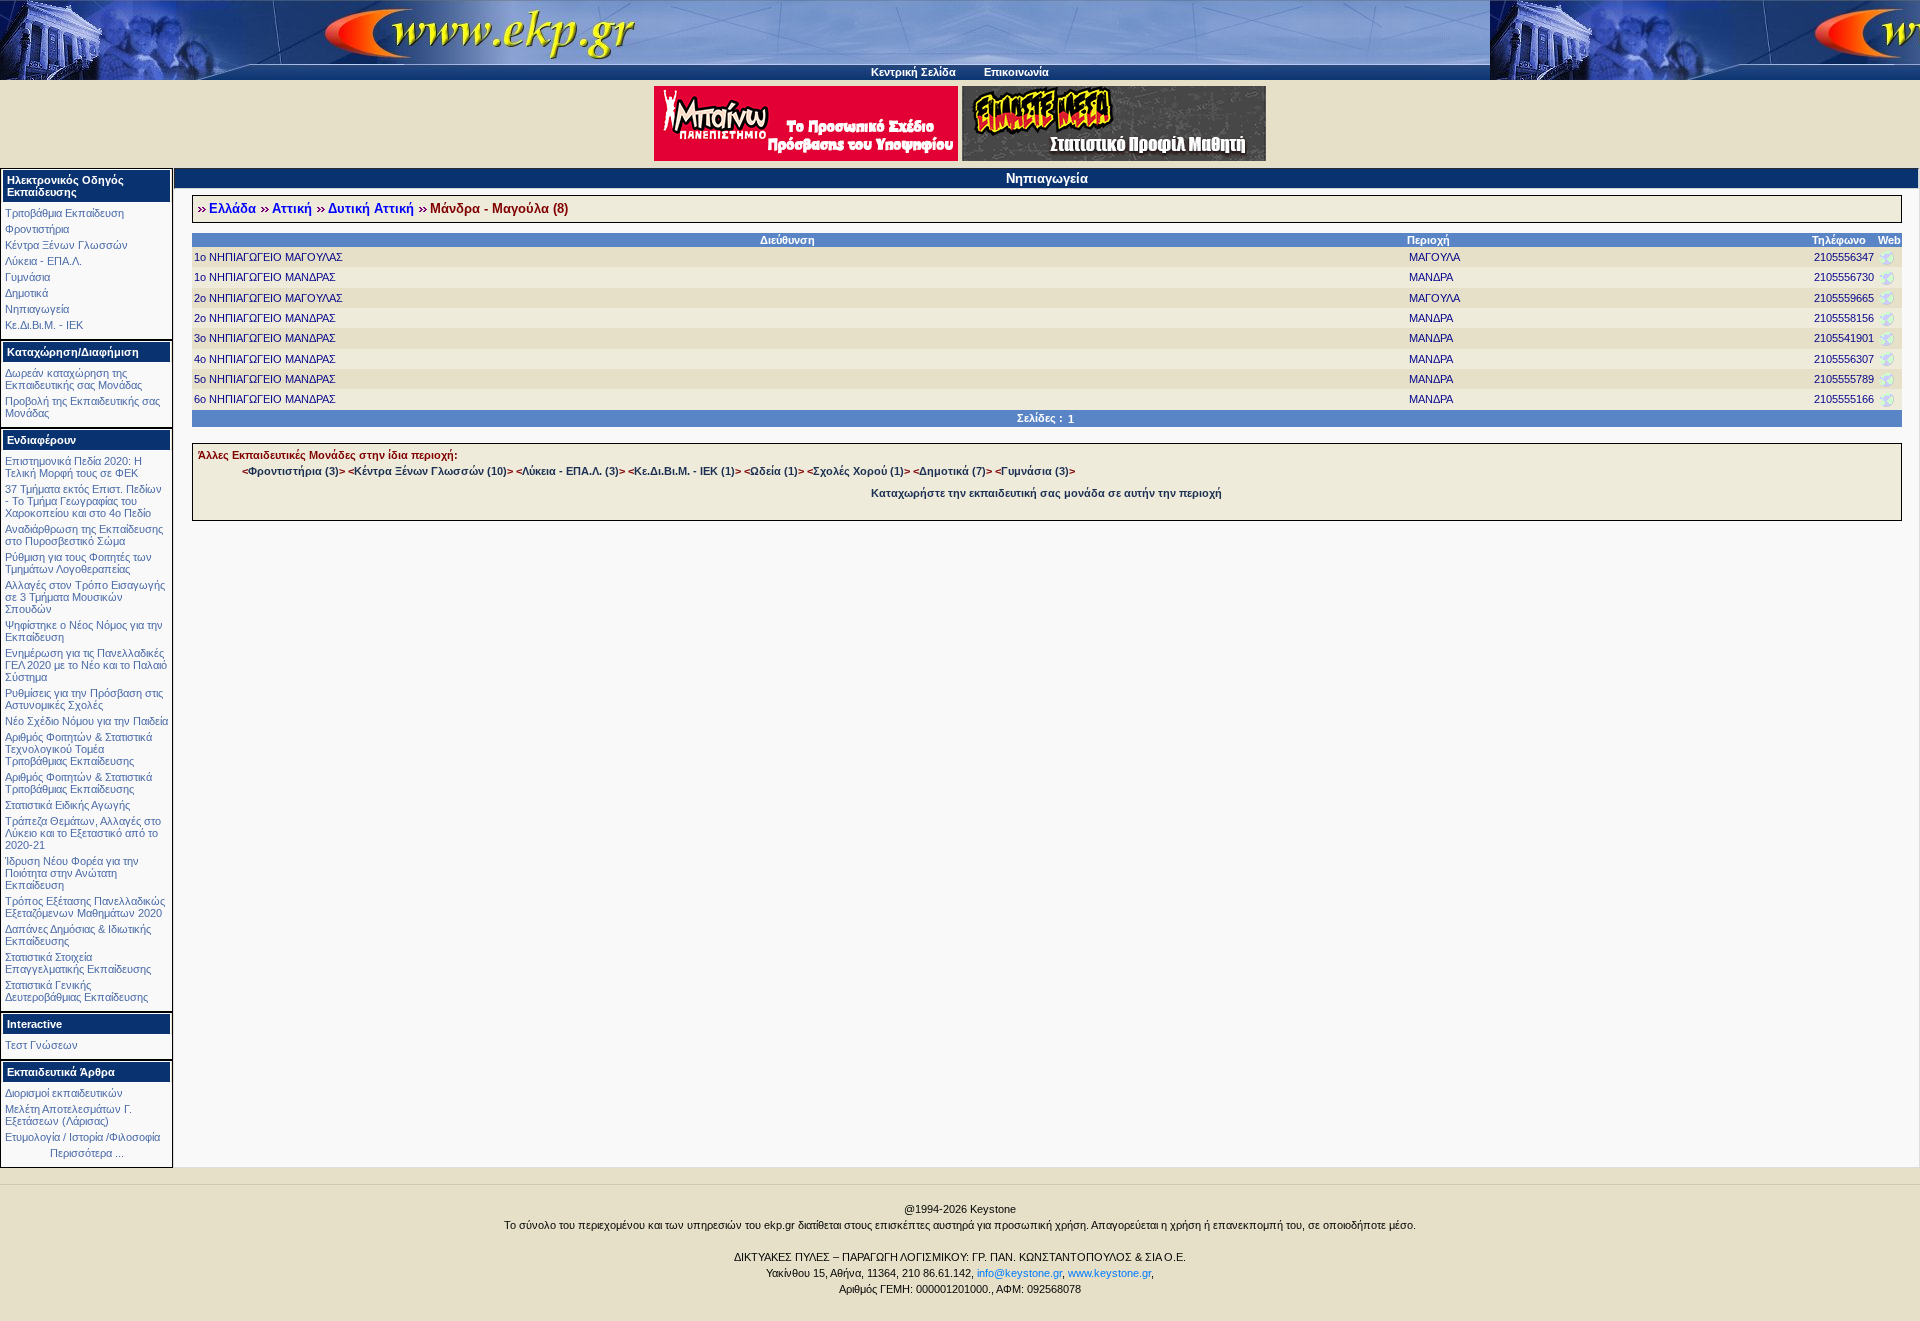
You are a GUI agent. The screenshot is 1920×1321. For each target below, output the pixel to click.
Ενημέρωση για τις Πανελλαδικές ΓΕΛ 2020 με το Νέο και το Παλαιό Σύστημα (86, 665)
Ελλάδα (232, 209)
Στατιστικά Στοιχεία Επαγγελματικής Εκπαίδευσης (78, 963)
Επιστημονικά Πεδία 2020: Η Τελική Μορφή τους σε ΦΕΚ (73, 467)
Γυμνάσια (27, 277)
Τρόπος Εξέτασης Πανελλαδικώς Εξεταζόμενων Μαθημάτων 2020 (85, 907)
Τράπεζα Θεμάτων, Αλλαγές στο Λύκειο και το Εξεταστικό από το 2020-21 (83, 833)
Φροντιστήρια (37, 229)
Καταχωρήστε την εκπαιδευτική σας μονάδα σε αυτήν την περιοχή (1046, 493)
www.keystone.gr (1109, 1273)
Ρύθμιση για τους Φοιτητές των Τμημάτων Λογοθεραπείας (78, 563)
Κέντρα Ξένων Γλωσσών (66, 245)
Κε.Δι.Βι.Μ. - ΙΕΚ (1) (684, 471)
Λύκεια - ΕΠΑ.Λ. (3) (570, 471)
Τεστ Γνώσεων (41, 1045)
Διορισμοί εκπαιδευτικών (64, 1093)
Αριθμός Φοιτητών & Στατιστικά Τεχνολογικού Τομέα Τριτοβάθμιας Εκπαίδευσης (78, 749)
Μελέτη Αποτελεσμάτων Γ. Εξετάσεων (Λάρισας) (68, 1115)
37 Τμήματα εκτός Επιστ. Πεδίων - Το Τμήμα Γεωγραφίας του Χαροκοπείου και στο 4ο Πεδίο (83, 501)
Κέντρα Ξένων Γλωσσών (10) (430, 471)
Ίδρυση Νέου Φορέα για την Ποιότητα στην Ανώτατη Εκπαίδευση (72, 873)
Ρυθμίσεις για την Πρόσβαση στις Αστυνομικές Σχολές (84, 699)
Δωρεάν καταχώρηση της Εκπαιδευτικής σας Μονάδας (73, 379)
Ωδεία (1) (774, 471)
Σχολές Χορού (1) (858, 471)
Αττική (292, 209)
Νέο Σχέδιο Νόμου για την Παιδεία (86, 721)
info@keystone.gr (1019, 1273)
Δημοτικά (26, 293)
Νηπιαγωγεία (37, 309)
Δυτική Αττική (371, 209)
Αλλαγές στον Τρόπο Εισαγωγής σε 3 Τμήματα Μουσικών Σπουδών (85, 597)
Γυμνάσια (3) (1035, 471)
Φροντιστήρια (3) (293, 471)
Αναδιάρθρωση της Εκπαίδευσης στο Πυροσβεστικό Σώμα (84, 535)
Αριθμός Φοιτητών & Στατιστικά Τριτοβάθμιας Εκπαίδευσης (78, 783)
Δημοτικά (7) (952, 471)
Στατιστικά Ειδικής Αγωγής (67, 805)
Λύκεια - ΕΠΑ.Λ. (43, 261)
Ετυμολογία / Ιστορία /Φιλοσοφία (82, 1137)
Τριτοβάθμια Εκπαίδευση (64, 213)
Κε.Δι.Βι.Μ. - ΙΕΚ (44, 325)
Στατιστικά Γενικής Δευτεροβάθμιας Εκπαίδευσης (76, 991)
